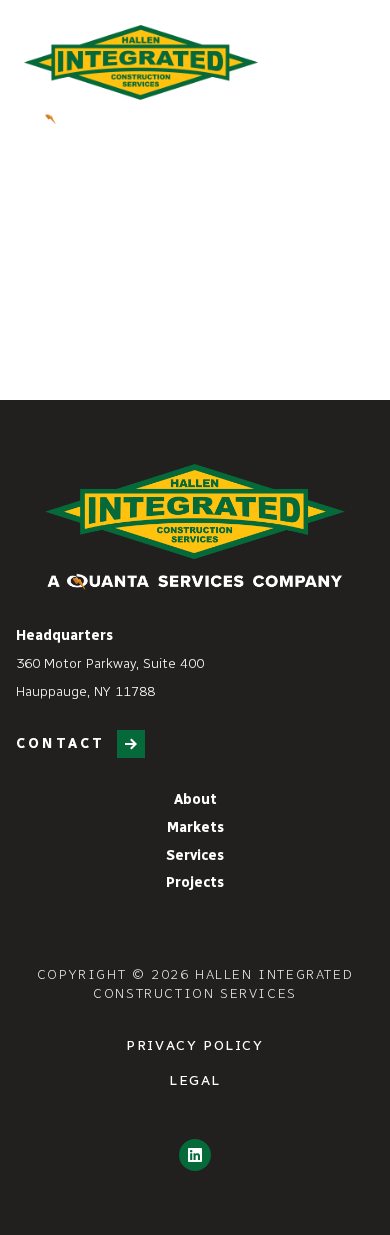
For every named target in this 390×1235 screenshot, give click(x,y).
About (195, 799)
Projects (195, 882)
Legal (195, 1080)
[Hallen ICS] (141, 74)
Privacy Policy (194, 1045)
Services (195, 855)
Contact (60, 743)
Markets (195, 827)
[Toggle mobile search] (316, 65)
